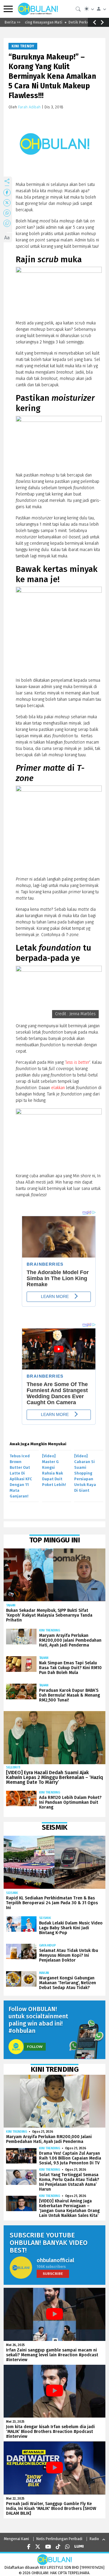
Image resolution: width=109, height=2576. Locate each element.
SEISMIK (12, 1893)
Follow (35, 2047)
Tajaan (11, 1605)
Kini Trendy (23, 46)
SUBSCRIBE (53, 2273)
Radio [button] (94, 2539)
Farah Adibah (29, 107)
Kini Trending (50, 1630)
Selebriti (13, 1767)
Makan (44, 1973)
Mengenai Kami (17, 2539)
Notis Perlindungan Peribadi (59, 2539)
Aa (7, 238)
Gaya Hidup (48, 1945)
